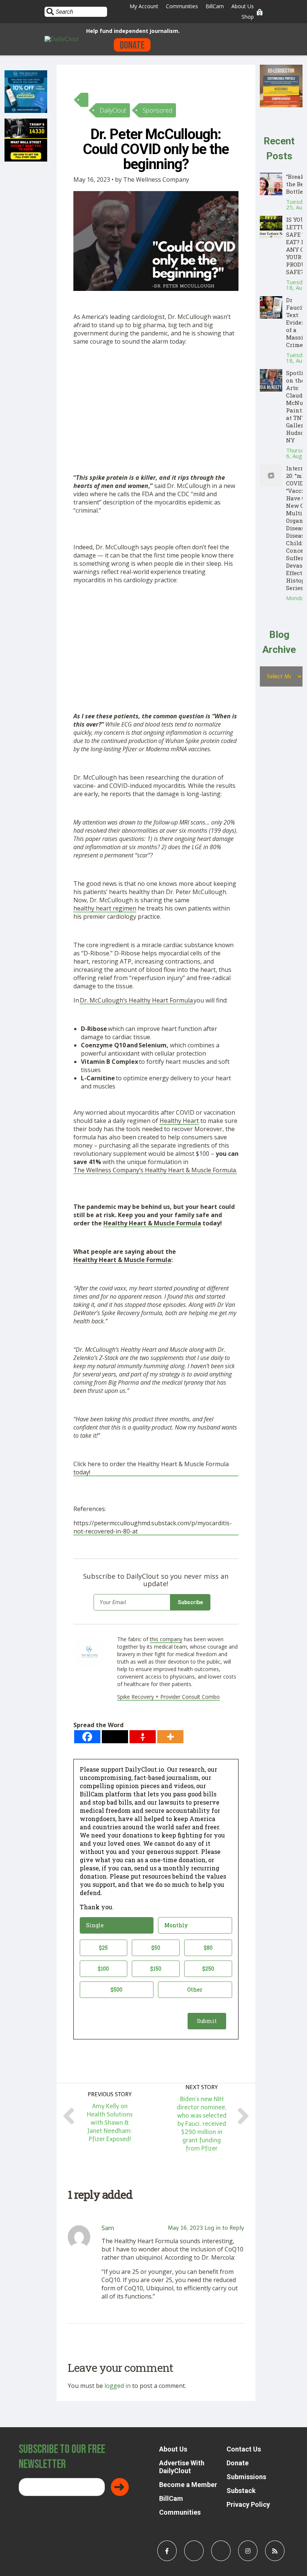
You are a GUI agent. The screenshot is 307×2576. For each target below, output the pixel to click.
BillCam (215, 6)
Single (95, 1925)
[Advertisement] (156, 404)
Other (195, 1989)
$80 (208, 1948)
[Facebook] (87, 1737)
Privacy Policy (248, 2504)
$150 (156, 1969)
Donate (132, 45)
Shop (248, 17)
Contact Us (244, 2449)
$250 (208, 1969)
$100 (103, 1969)
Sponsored (157, 110)
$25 (103, 1948)
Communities (182, 6)
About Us (243, 6)
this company (166, 1639)
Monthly (176, 1925)
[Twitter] (115, 1737)
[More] (170, 1737)
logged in (118, 2386)
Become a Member (188, 2485)
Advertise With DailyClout (182, 2467)
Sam (108, 2228)
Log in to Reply (224, 2228)
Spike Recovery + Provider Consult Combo (168, 1697)
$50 (156, 1948)
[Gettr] (143, 1737)
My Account (144, 6)
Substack (241, 2491)
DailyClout (113, 110)
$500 (116, 1989)
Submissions (246, 2477)
